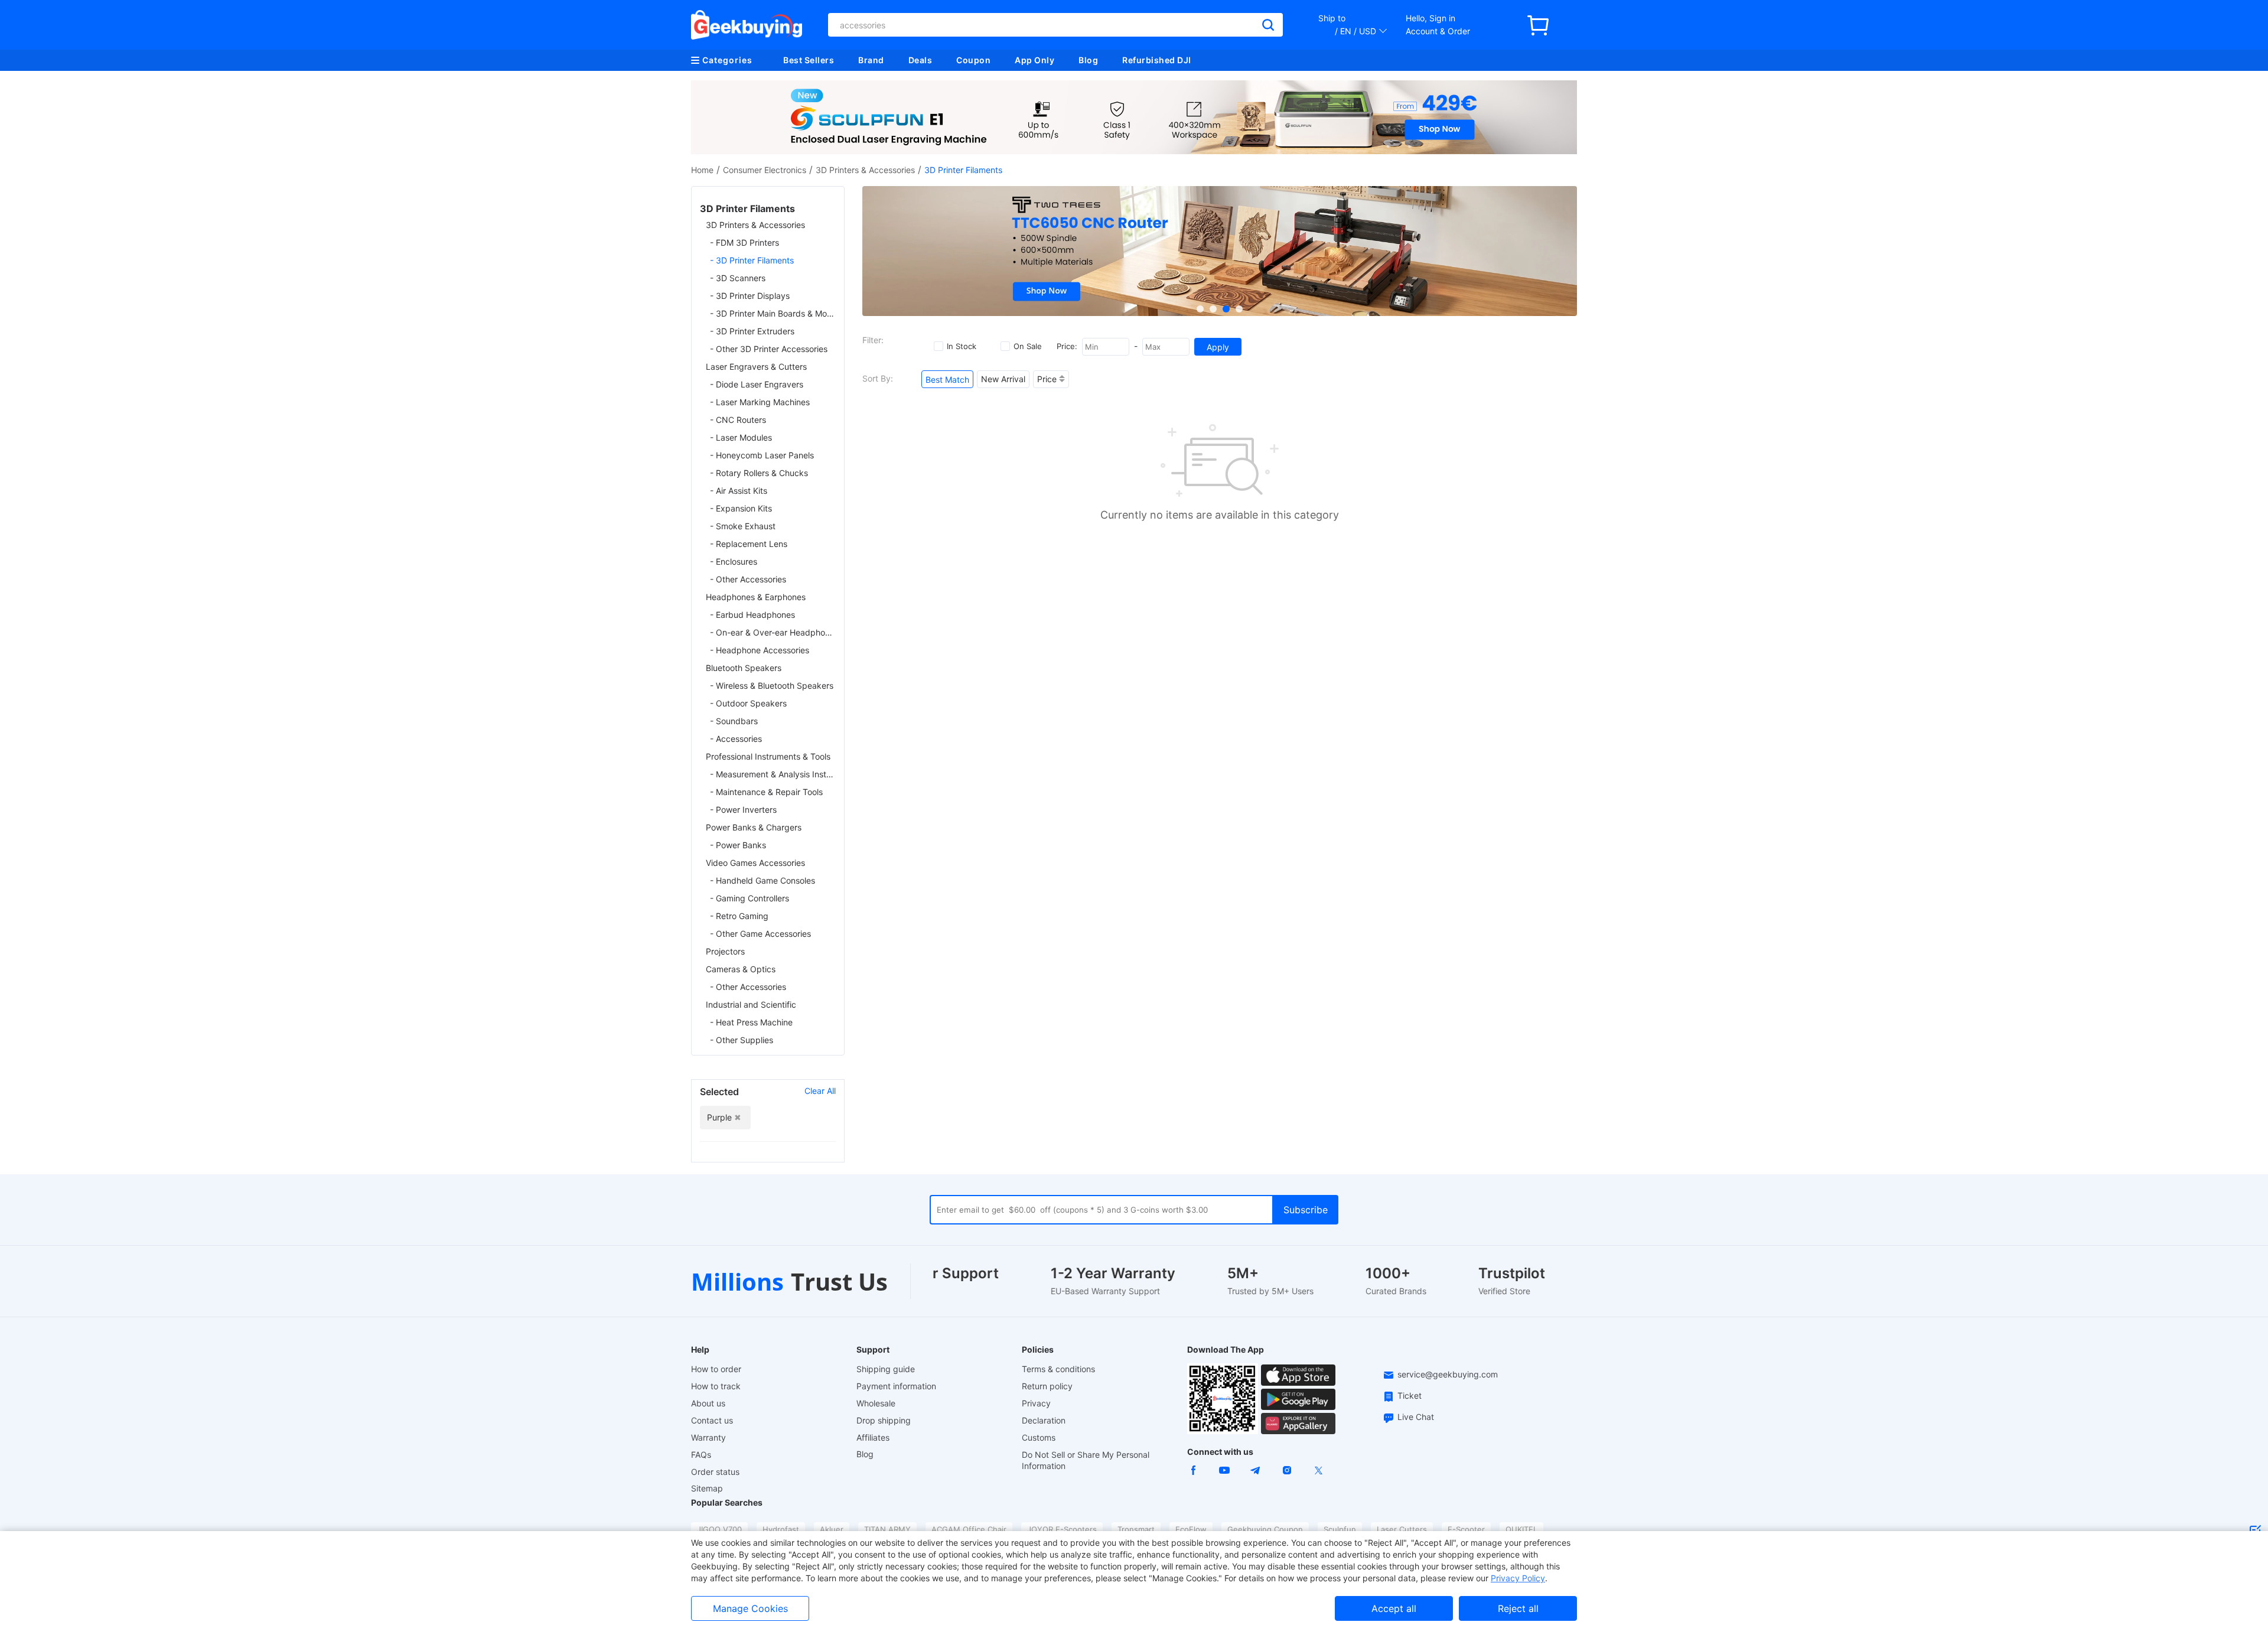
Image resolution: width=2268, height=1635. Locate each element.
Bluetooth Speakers (744, 668)
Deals (920, 60)
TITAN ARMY (887, 1529)
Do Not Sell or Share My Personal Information (1086, 1460)
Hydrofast (781, 1529)
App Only (1034, 60)
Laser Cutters (1402, 1529)
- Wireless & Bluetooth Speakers (772, 685)
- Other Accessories (748, 579)
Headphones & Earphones (756, 597)
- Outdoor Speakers (748, 703)
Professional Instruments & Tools (768, 756)
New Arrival (1003, 379)
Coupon (973, 60)
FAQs (701, 1455)
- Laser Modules (741, 437)
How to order (716, 1369)
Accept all (1394, 1608)
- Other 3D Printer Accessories (769, 349)
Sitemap (707, 1488)
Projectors (725, 951)
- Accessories (736, 739)
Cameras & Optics (741, 969)
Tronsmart (1136, 1529)
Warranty (708, 1437)
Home (702, 170)
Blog (1088, 60)
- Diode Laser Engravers (757, 384)
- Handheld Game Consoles (762, 880)
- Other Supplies (742, 1040)
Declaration (1044, 1420)
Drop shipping (884, 1420)
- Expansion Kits (741, 508)
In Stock (962, 346)
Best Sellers (809, 60)
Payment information (896, 1386)
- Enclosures (734, 561)
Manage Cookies (750, 1608)
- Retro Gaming (739, 916)
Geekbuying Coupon (1265, 1529)
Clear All (820, 1091)
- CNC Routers (738, 420)
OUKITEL (1521, 1529)
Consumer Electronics (765, 170)
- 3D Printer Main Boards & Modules (773, 313)
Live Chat (1416, 1417)
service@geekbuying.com (1448, 1374)
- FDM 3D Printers (744, 242)
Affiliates (873, 1437)
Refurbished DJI (1157, 60)
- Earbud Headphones (752, 615)
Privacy (1036, 1403)
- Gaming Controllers (750, 898)
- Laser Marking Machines (760, 402)
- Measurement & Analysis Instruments (773, 774)
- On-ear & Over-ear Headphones (773, 632)
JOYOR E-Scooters (1062, 1529)
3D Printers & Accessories (865, 170)
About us (708, 1403)
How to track (716, 1386)
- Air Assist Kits (739, 491)
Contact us (712, 1420)
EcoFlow (1191, 1529)
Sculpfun (1340, 1529)
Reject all (1518, 1608)
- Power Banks (738, 845)
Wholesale (876, 1403)
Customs (1039, 1437)
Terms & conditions (1058, 1369)
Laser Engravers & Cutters (756, 367)
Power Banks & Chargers (754, 827)
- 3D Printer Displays (750, 296)
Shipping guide (886, 1369)
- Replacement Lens (749, 544)
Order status (715, 1472)
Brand (871, 60)
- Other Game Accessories (760, 934)
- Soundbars (734, 721)
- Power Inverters (743, 810)
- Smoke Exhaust (743, 526)
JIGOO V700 (719, 1529)
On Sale (1028, 346)
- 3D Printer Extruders (752, 331)
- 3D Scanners (738, 278)
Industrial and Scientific (751, 1004)
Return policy (1047, 1386)
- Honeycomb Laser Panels (762, 455)
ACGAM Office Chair (969, 1529)
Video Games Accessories (755, 863)
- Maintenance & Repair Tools (766, 792)
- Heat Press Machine (751, 1022)
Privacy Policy (1518, 1578)
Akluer (832, 1529)
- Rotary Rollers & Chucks (759, 473)
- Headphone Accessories (760, 650)
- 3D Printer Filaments (752, 260)
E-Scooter (1466, 1529)
